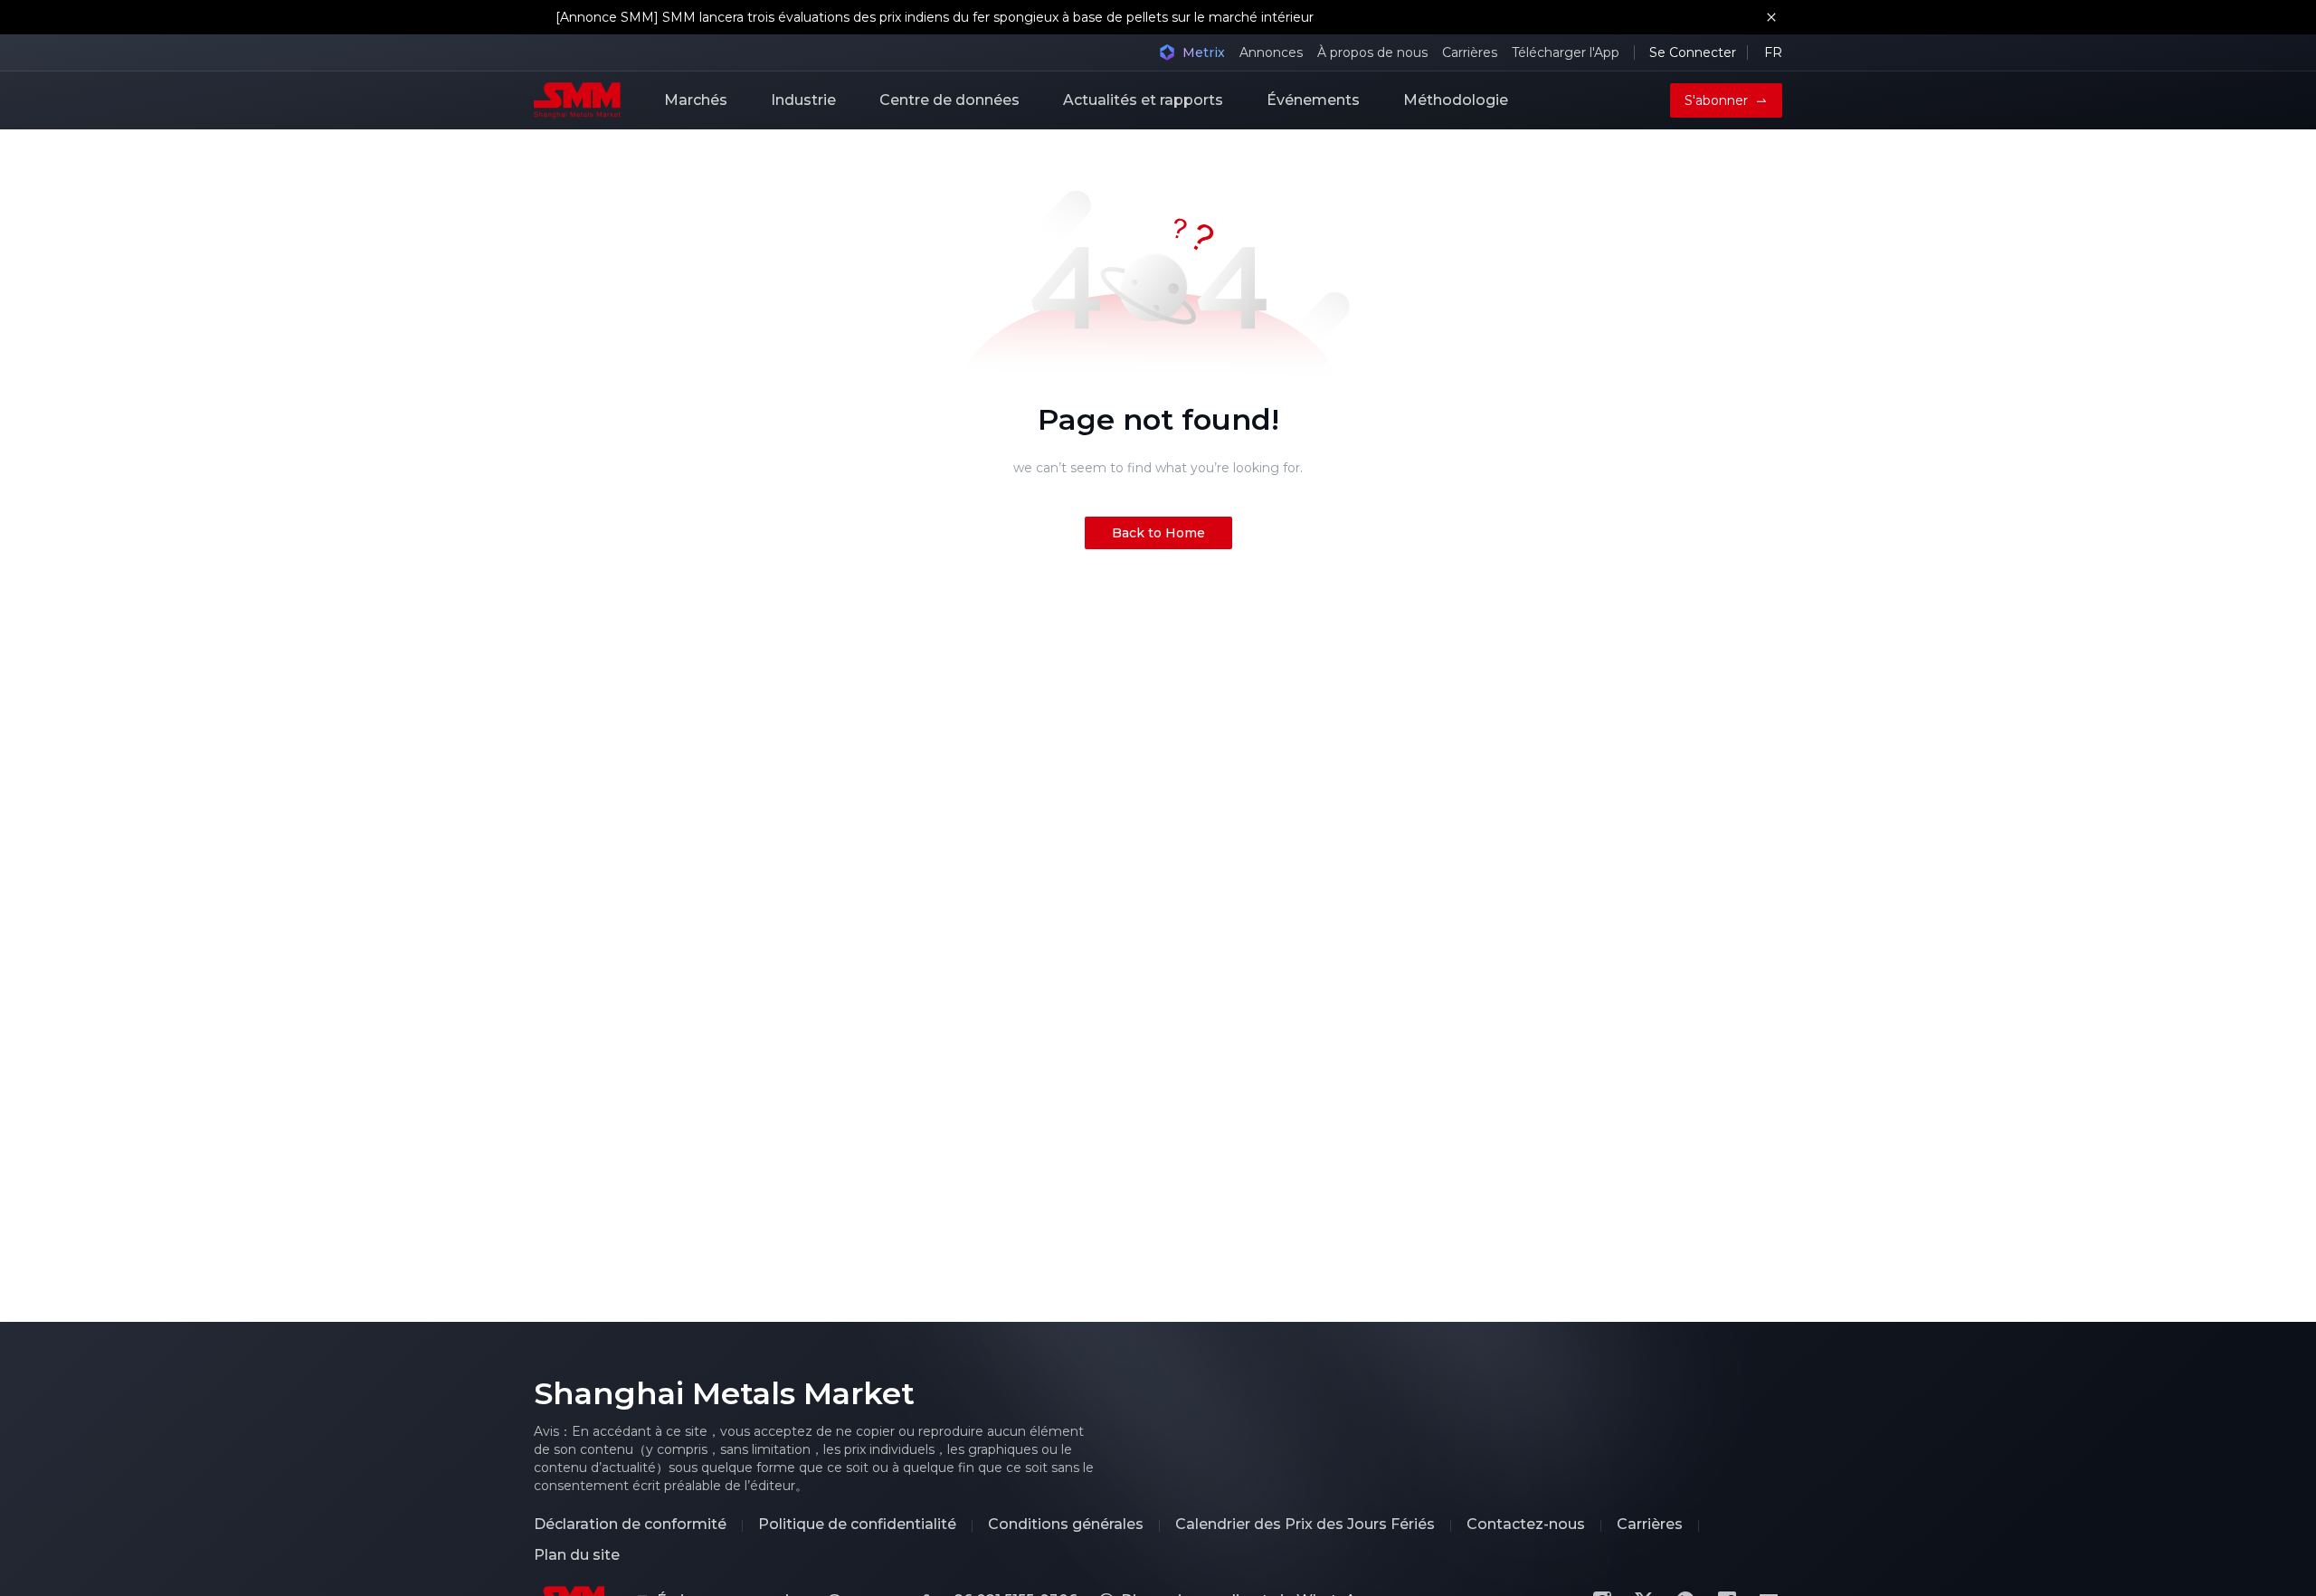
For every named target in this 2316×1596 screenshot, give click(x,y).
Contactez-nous (1526, 1525)
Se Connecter (1693, 52)
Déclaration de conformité (630, 1525)
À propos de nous (1372, 52)
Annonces (1271, 52)
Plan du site (577, 1555)
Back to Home (1158, 533)
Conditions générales (1066, 1525)
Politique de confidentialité (857, 1525)
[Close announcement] (1771, 17)
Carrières (1470, 52)
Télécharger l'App (1566, 52)
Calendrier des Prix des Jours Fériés (1305, 1525)
